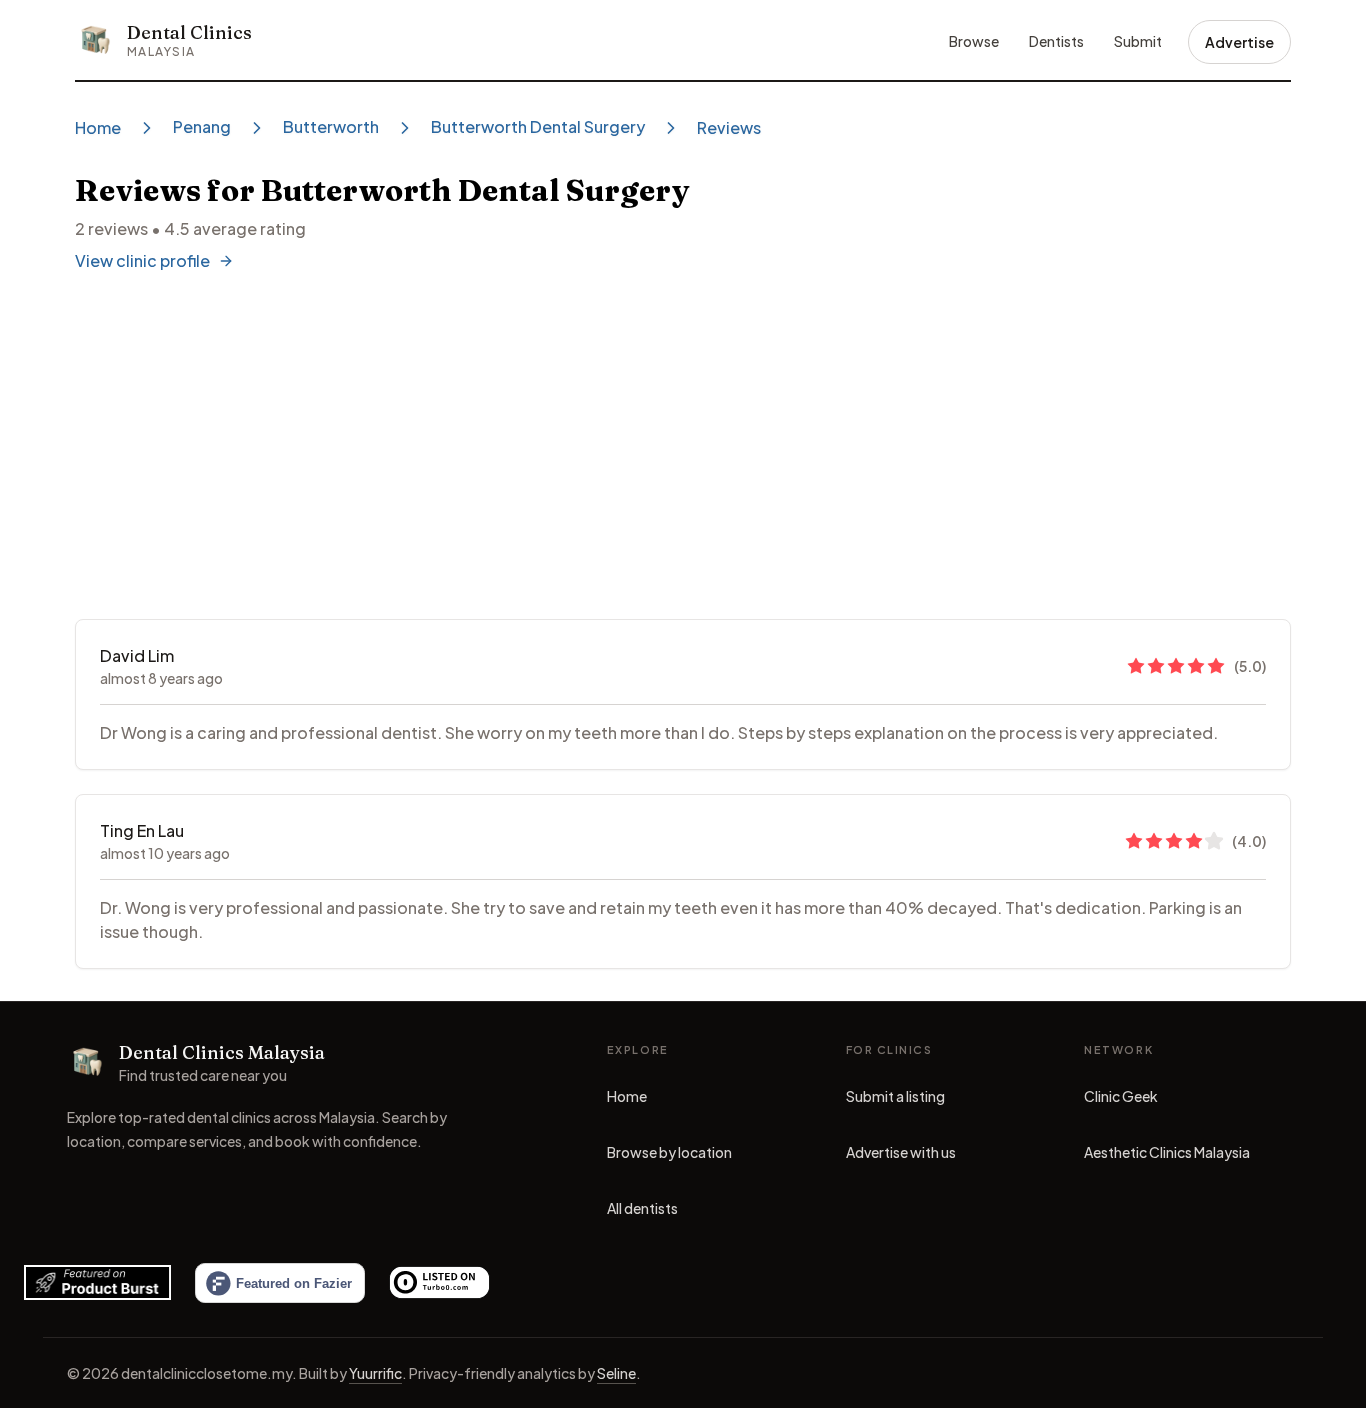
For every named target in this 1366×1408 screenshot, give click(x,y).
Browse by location (669, 1152)
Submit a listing (895, 1096)
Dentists (1056, 41)
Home (98, 127)
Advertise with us (901, 1152)
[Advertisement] (683, 447)
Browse (974, 41)
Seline (616, 1373)
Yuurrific (375, 1373)
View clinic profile (142, 260)
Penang (202, 126)
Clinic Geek (1121, 1101)
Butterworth (331, 126)
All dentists (642, 1208)
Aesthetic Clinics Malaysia (1167, 1157)
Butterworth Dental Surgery (538, 126)
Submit (1138, 41)
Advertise (1239, 42)
